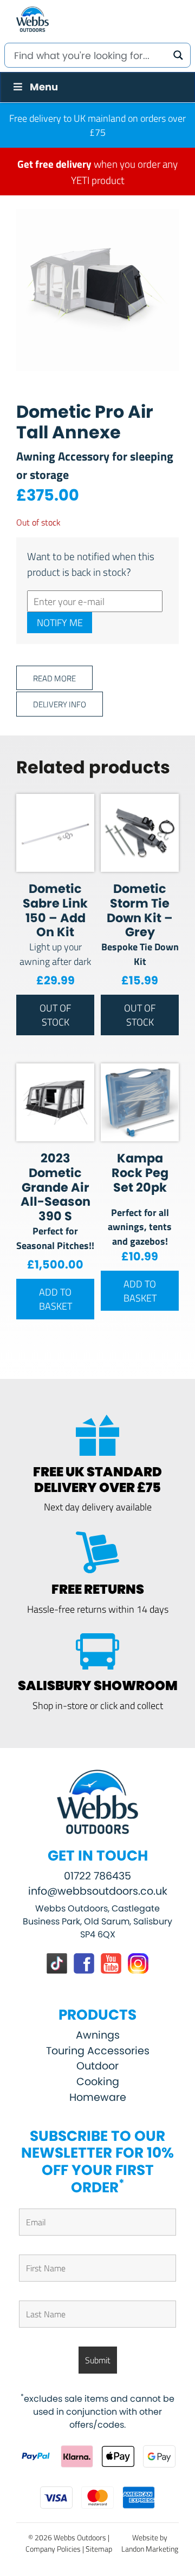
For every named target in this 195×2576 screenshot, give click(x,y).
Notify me (60, 622)
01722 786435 (97, 1876)
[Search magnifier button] (178, 55)
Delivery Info (60, 704)
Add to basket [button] (56, 1299)
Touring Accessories (98, 2051)
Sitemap (99, 2549)
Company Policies (53, 2549)
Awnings (98, 2035)
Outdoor (97, 2066)
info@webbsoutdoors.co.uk (98, 1891)
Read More (54, 678)
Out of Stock (55, 1015)
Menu (44, 87)
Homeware (98, 2097)
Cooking (98, 2082)
